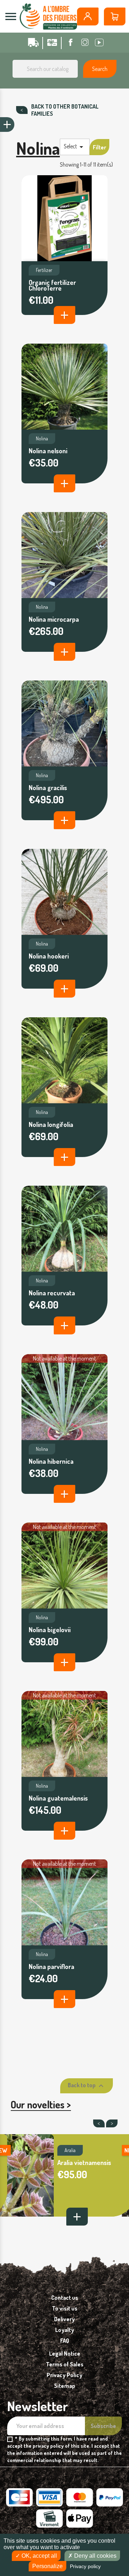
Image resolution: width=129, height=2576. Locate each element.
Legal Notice (65, 2353)
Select (75, 147)
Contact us (65, 2298)
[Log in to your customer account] (88, 16)
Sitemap (65, 2386)
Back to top (87, 2086)
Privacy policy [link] (85, 2566)
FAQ (65, 2341)
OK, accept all (39, 2556)
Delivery (64, 2319)
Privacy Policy (64, 2375)
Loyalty (65, 2330)
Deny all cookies (95, 2556)
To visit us (65, 2308)
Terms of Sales (65, 2364)
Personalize (47, 2566)
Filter (99, 147)
